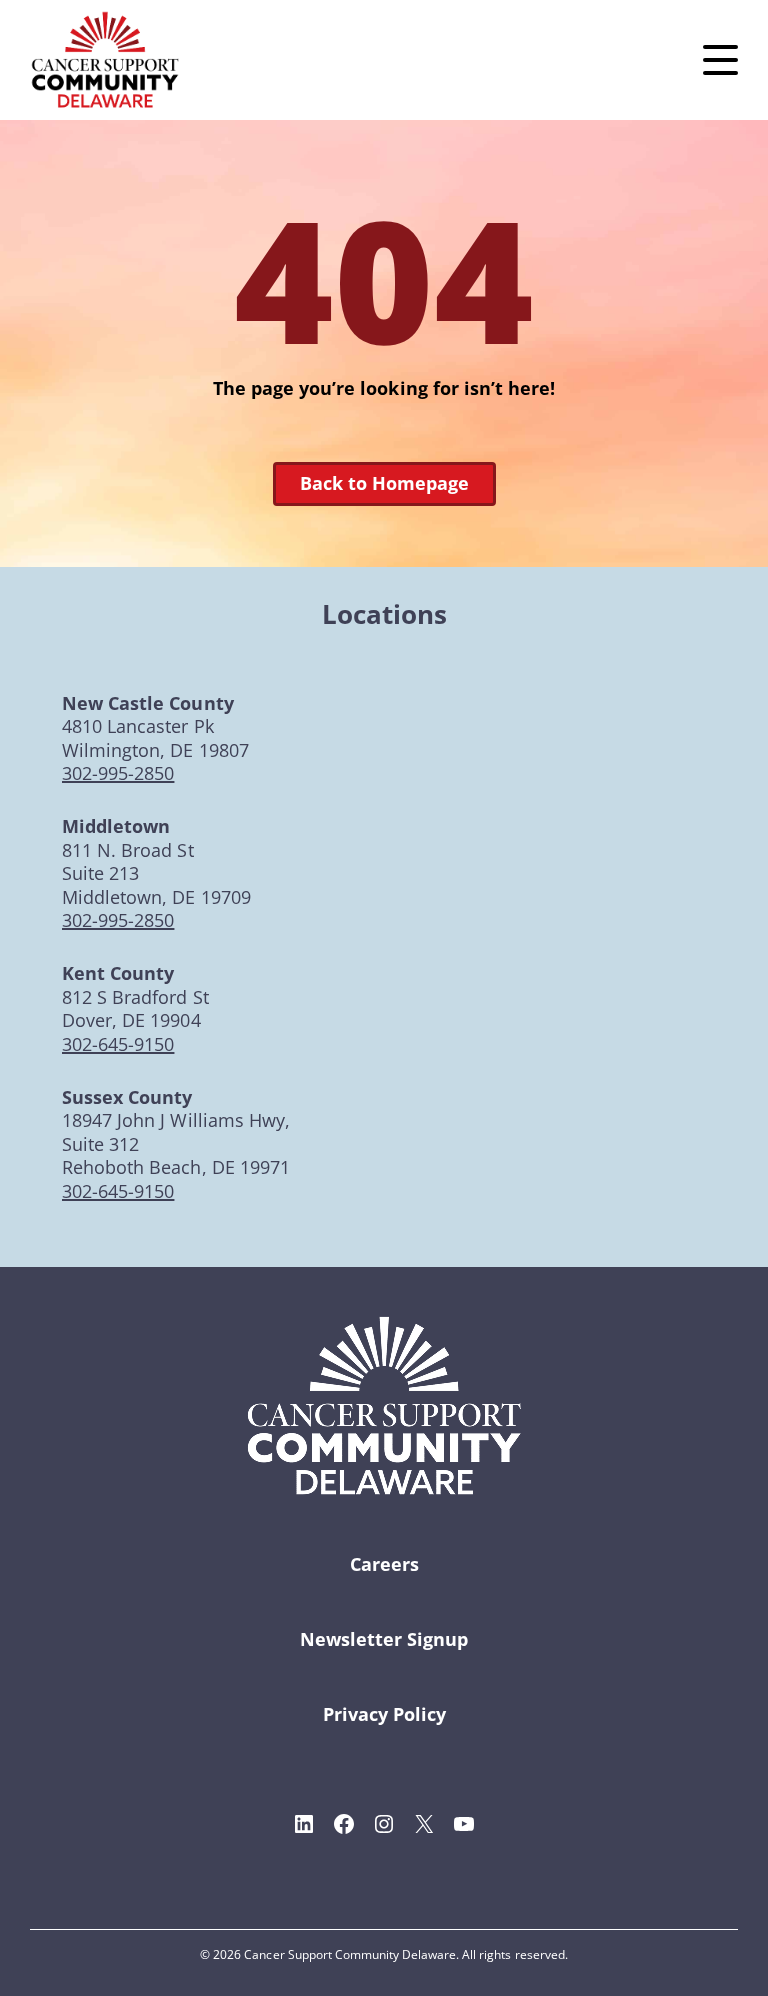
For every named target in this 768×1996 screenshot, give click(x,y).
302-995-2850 (118, 773)
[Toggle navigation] (720, 60)
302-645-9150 (118, 1044)
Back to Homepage (384, 483)
